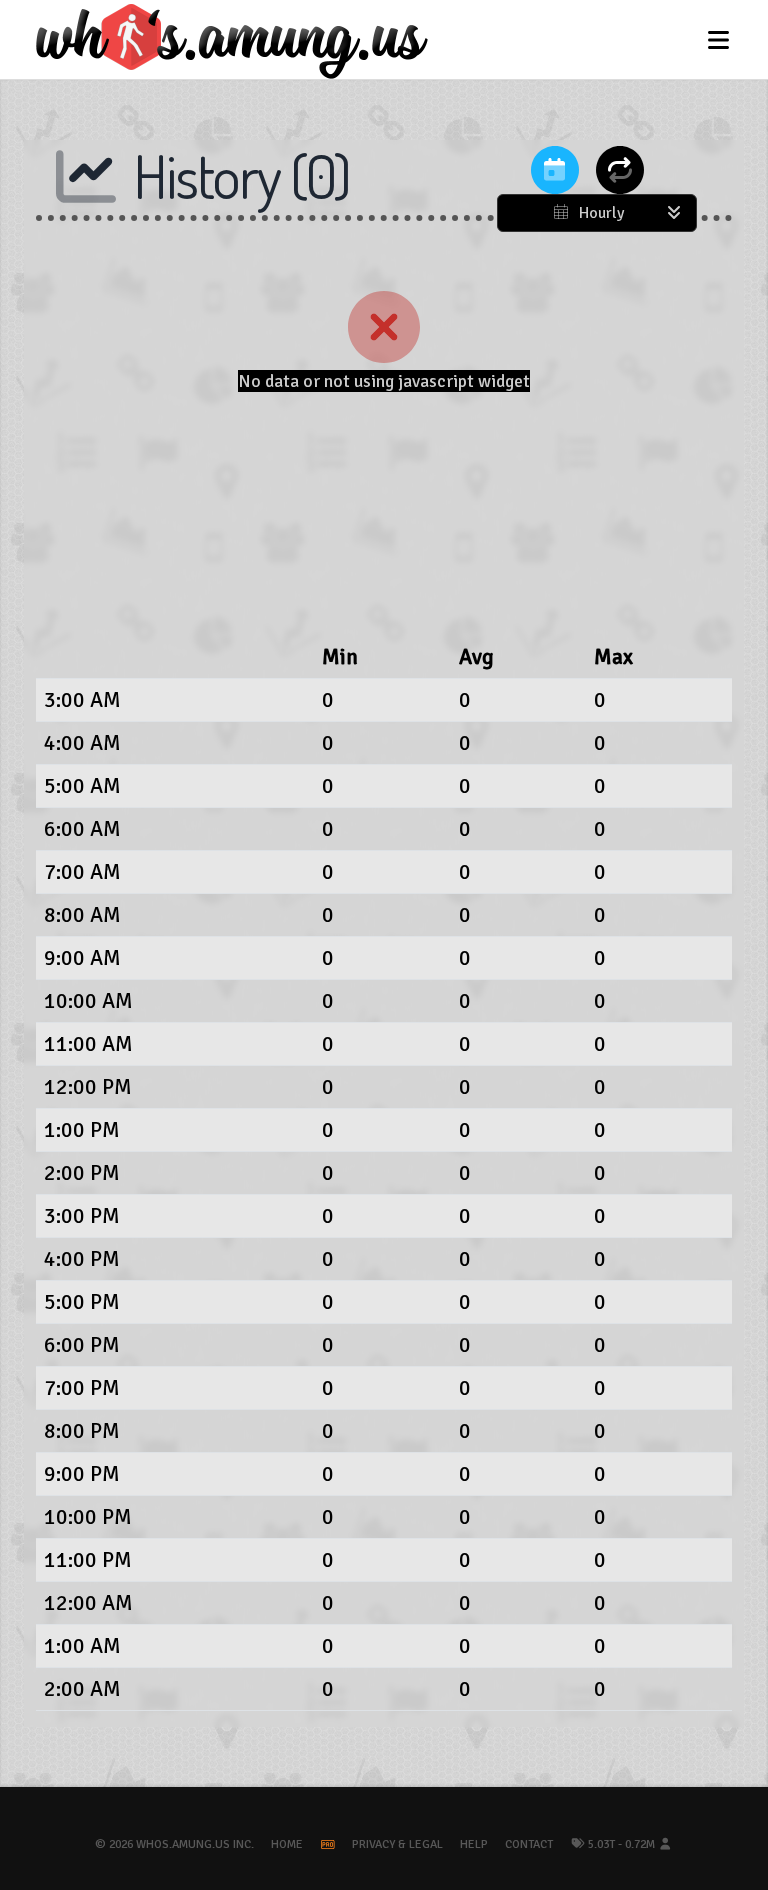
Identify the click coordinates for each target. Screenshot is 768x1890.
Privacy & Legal (397, 1844)
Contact (529, 1844)
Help (474, 1844)
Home (287, 1844)
